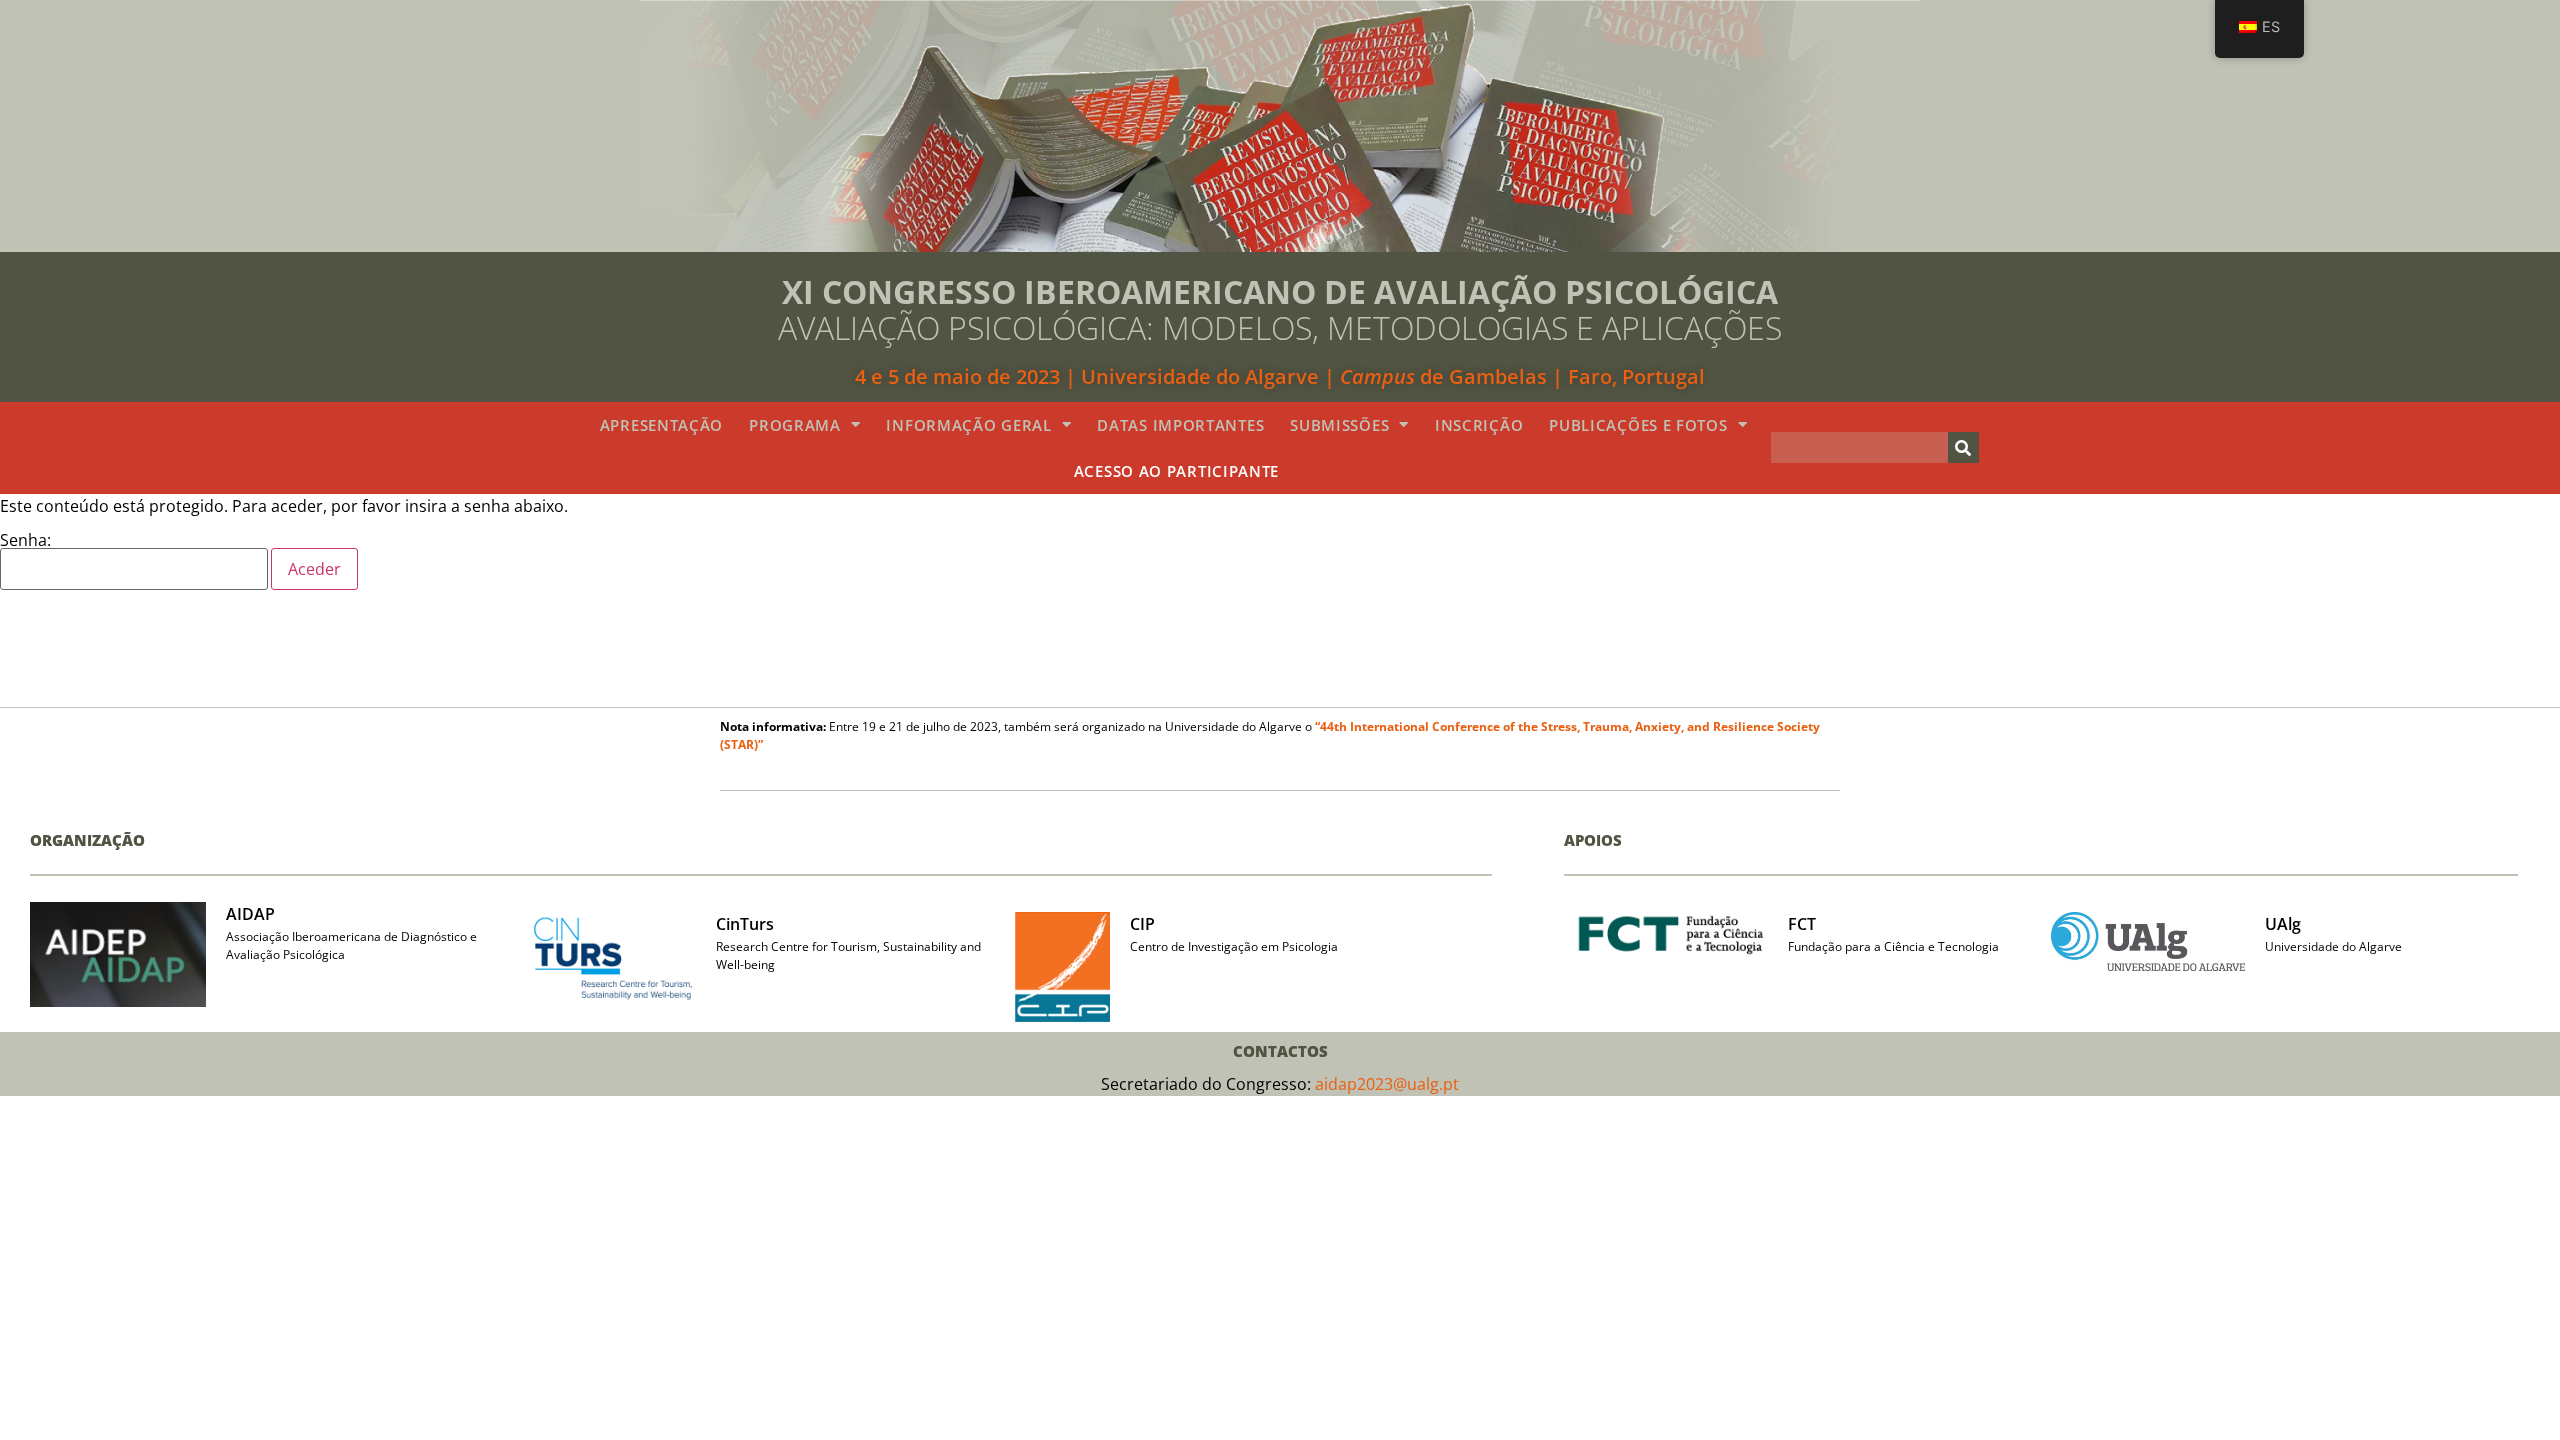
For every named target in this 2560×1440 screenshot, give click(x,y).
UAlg (2283, 924)
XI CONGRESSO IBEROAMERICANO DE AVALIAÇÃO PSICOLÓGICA (1280, 291)
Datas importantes (1180, 425)
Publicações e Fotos (1638, 425)
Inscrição (1479, 425)
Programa (795, 425)
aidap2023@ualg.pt (1387, 1084)
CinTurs (745, 924)
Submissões (1339, 425)
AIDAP (251, 914)
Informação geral (968, 425)
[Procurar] (1963, 447)
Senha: (25, 541)
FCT (1802, 924)
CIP (1142, 924)
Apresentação (661, 425)
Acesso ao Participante (1176, 471)
